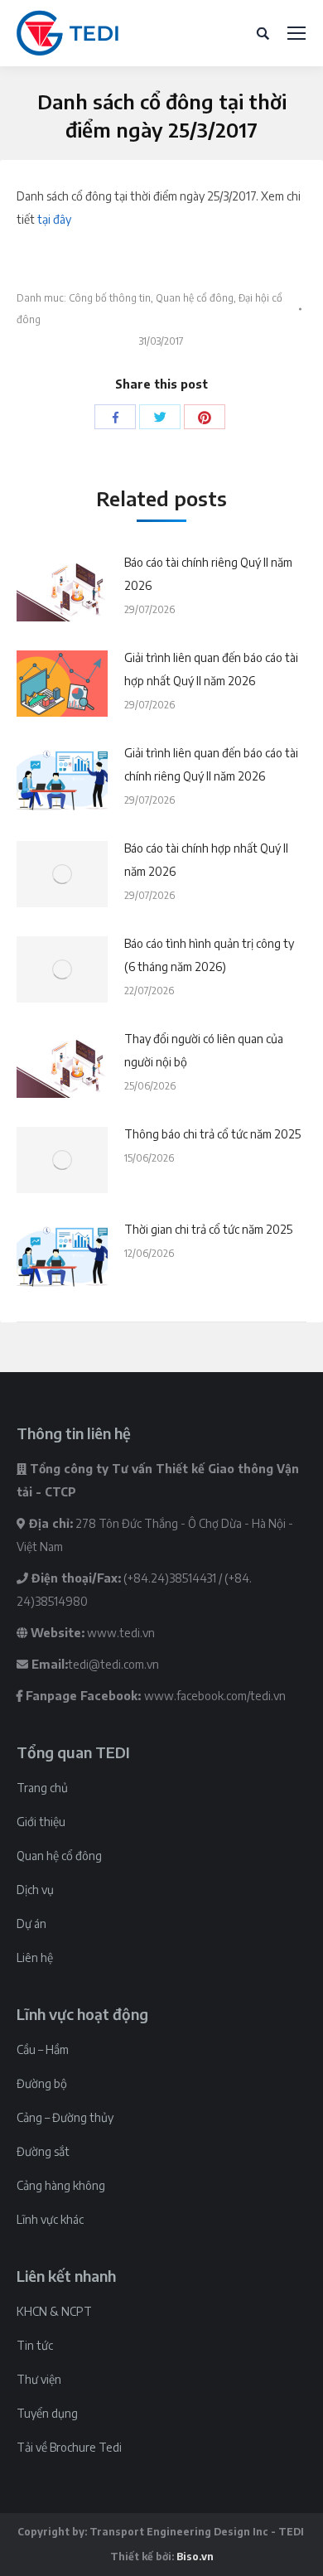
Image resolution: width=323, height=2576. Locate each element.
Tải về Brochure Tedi (69, 2447)
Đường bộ (42, 2083)
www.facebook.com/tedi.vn (215, 1696)
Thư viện (39, 2379)
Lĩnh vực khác (50, 2219)
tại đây (54, 219)
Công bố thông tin (110, 298)
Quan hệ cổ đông (195, 298)
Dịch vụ (35, 1890)
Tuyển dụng (47, 2413)
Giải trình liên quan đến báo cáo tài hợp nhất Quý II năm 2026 (211, 669)
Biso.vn (195, 2557)
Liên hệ (35, 1957)
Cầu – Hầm (43, 2049)
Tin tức (35, 2345)
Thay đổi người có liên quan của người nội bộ (204, 1050)
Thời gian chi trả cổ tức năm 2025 (208, 1229)
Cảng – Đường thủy (65, 2117)
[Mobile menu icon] (296, 33)
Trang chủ (42, 1788)
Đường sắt (43, 2151)
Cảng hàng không (61, 2185)
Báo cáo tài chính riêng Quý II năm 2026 (208, 574)
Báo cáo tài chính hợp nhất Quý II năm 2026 (206, 860)
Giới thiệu (41, 1822)
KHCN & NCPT (54, 2311)
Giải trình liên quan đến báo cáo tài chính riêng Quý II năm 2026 (211, 764)
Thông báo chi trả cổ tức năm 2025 (212, 1134)
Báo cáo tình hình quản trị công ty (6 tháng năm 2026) (209, 955)
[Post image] (62, 588)
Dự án (31, 1924)
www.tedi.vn (121, 1633)
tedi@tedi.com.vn (113, 1664)
